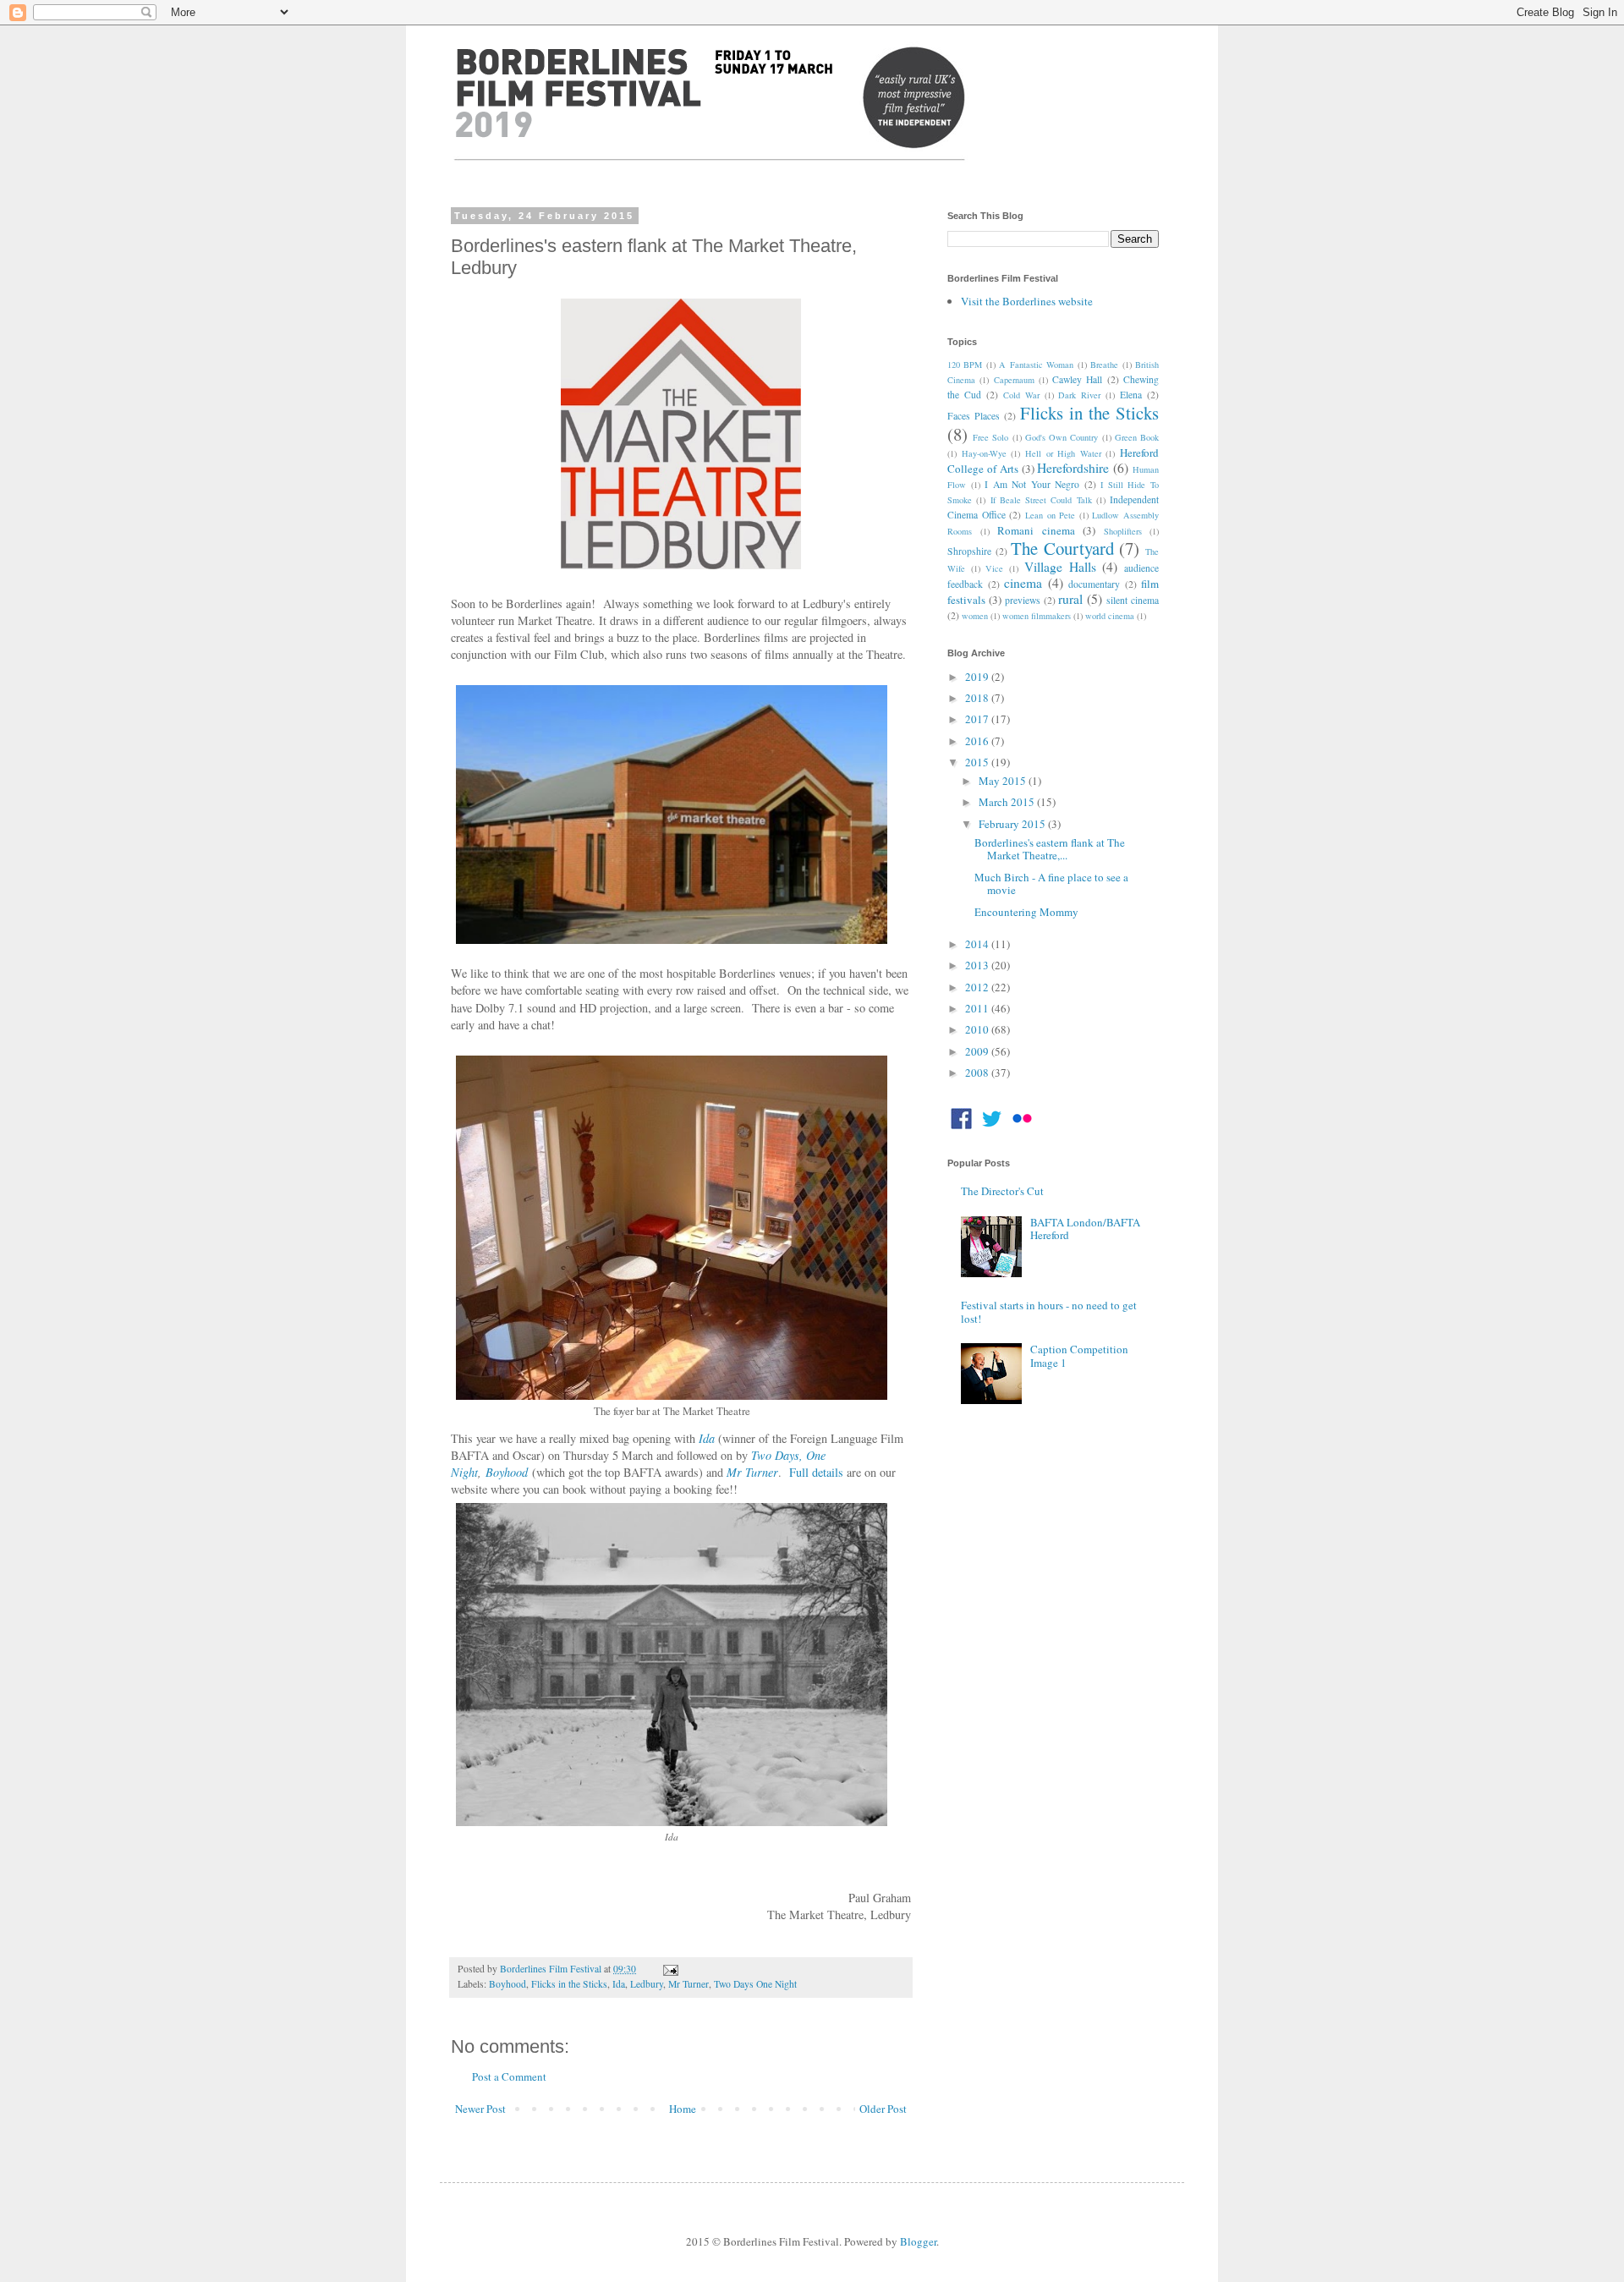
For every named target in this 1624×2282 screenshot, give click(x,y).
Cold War (1021, 395)
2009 (978, 1051)
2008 (978, 1072)
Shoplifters (1123, 531)
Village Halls (1060, 567)
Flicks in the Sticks (569, 1984)
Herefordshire (1073, 468)
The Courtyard (1062, 548)
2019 (978, 677)
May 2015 (1004, 781)
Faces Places (974, 416)
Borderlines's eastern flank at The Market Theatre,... (1050, 849)
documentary (1094, 584)
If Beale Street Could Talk (1041, 500)
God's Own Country (1062, 437)
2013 (978, 965)
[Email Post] (668, 1969)
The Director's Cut (1002, 1191)
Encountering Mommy (1026, 912)
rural (1070, 599)
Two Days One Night (755, 1984)
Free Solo (990, 437)
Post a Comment (509, 2076)
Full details (816, 1472)
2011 (978, 1008)
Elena (1131, 395)
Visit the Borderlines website (1027, 301)
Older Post (883, 2109)
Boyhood (507, 1472)
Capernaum (1014, 380)
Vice (994, 568)
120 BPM (965, 365)
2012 (978, 987)
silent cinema (1133, 600)
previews (1023, 600)
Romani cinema (1036, 530)
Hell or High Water (1063, 453)
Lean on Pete (1050, 515)
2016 (978, 741)
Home (683, 2109)
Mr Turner (752, 1472)
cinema (1023, 583)
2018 (978, 698)
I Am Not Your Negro (1032, 484)
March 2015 (1008, 802)
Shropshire (969, 551)
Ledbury (647, 1984)
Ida (707, 1438)
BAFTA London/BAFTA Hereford (1085, 1229)
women (975, 616)
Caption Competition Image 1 (1079, 1356)
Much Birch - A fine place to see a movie (1051, 884)
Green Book (1137, 437)
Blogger (918, 2241)
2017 (978, 719)
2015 (978, 762)
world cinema (1110, 616)
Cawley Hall (1077, 379)
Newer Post (480, 2109)
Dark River (1079, 395)
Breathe (1104, 365)
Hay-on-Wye (984, 453)
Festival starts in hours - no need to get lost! (1049, 1312)
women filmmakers (1037, 616)
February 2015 (1013, 824)
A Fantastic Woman (1036, 365)
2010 (978, 1029)
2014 (978, 944)
